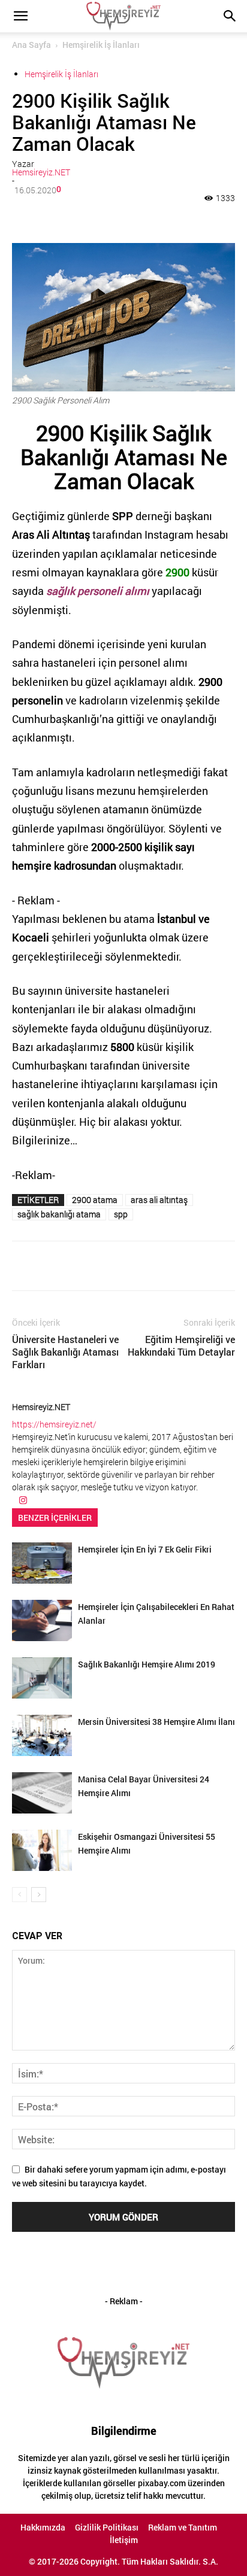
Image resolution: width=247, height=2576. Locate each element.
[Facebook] (62, 215)
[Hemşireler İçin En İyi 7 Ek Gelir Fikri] (42, 1563)
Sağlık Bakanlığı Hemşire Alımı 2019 (147, 1664)
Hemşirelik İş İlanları (101, 45)
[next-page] (39, 1895)
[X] (89, 215)
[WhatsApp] (117, 215)
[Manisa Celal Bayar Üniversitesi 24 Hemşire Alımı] (42, 1793)
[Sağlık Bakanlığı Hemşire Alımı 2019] (42, 1678)
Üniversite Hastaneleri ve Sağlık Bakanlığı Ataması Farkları (65, 1352)
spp (121, 1214)
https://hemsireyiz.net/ (54, 1424)
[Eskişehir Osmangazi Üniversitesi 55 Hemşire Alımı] (42, 1850)
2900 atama (95, 1200)
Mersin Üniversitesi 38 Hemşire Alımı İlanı (156, 1722)
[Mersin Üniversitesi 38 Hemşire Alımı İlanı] (42, 1735)
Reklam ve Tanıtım (183, 2528)
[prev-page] (19, 1895)
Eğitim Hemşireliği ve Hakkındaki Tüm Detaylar (181, 1345)
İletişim (124, 2540)
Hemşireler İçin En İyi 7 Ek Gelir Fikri (145, 1549)
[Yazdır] (172, 215)
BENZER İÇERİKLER (55, 1518)
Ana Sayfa (31, 45)
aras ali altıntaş (159, 1200)
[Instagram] (23, 1500)
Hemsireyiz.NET (41, 172)
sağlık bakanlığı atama (59, 1214)
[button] (20, 16)
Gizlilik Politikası (107, 2528)
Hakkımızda (43, 2528)
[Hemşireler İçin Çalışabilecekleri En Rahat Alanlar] (42, 1620)
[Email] (144, 215)
